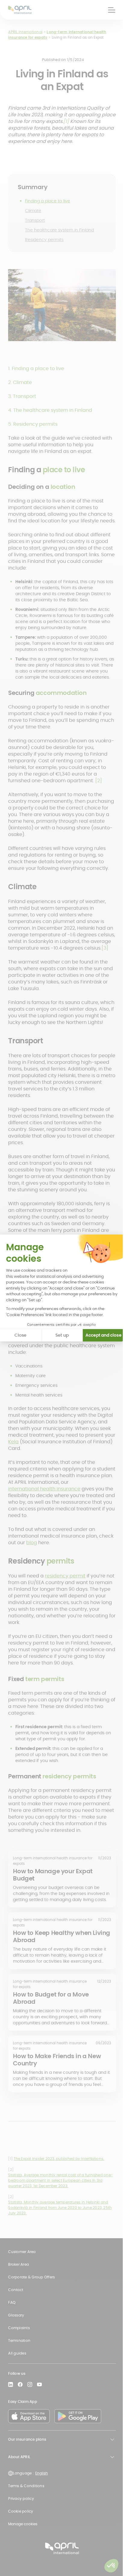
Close (20, 1335)
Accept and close (104, 1335)
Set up (62, 1335)
